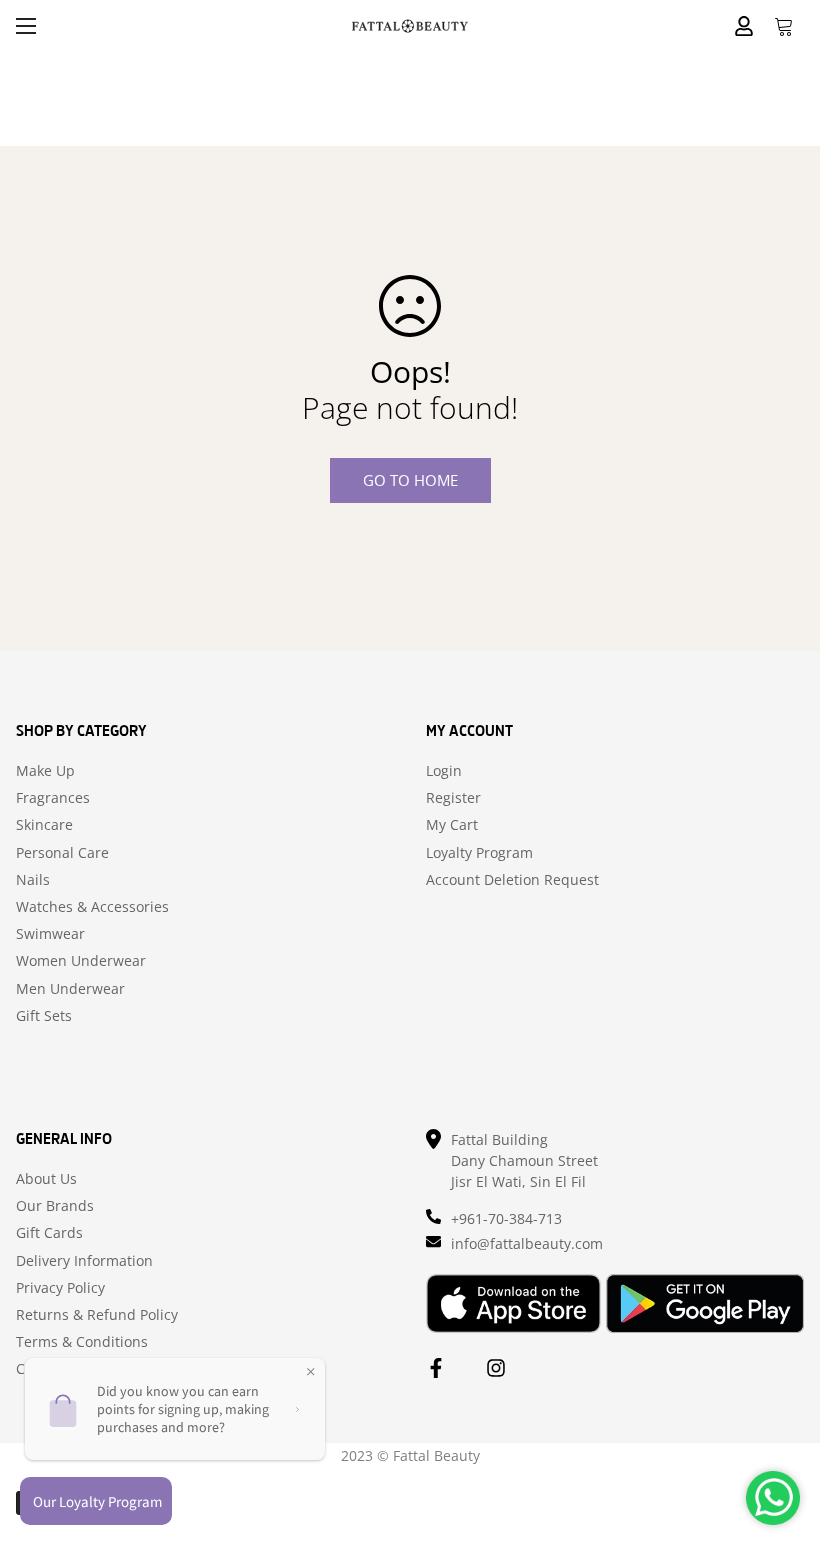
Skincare (44, 825)
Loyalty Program (479, 853)
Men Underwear (70, 989)
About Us (46, 1179)
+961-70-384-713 (506, 1218)
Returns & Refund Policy (97, 1315)
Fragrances (53, 798)
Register (453, 798)
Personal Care (62, 853)
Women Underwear (81, 961)
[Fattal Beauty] (410, 25)
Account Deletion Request (512, 880)
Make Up (45, 771)
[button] (784, 26)
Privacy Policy (60, 1288)
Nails (33, 880)
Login (444, 771)
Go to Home (410, 480)
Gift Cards (49, 1233)
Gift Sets (44, 1016)
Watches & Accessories (92, 907)
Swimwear (50, 934)
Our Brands (55, 1206)
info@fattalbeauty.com (527, 1243)
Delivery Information (84, 1261)
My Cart (452, 825)
